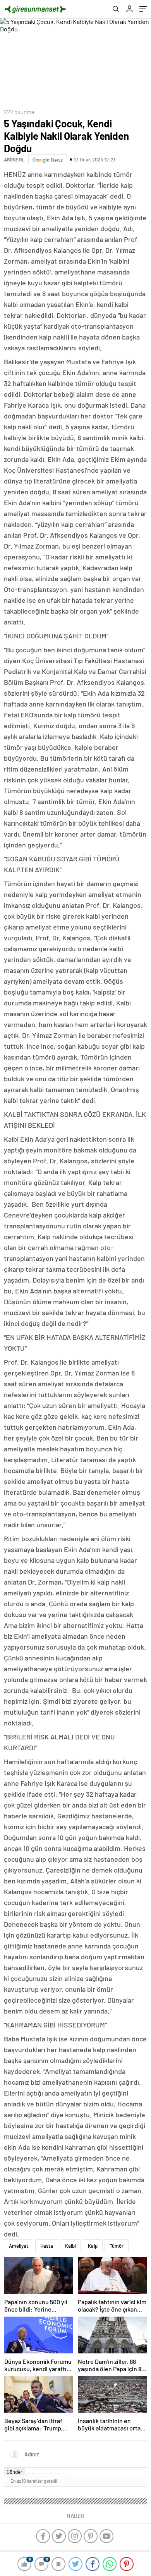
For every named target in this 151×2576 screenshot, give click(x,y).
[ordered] (46, 2474)
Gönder (15, 2472)
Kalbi (70, 2246)
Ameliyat (19, 2246)
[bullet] (51, 2474)
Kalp (93, 2246)
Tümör (117, 2246)
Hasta (47, 2246)
